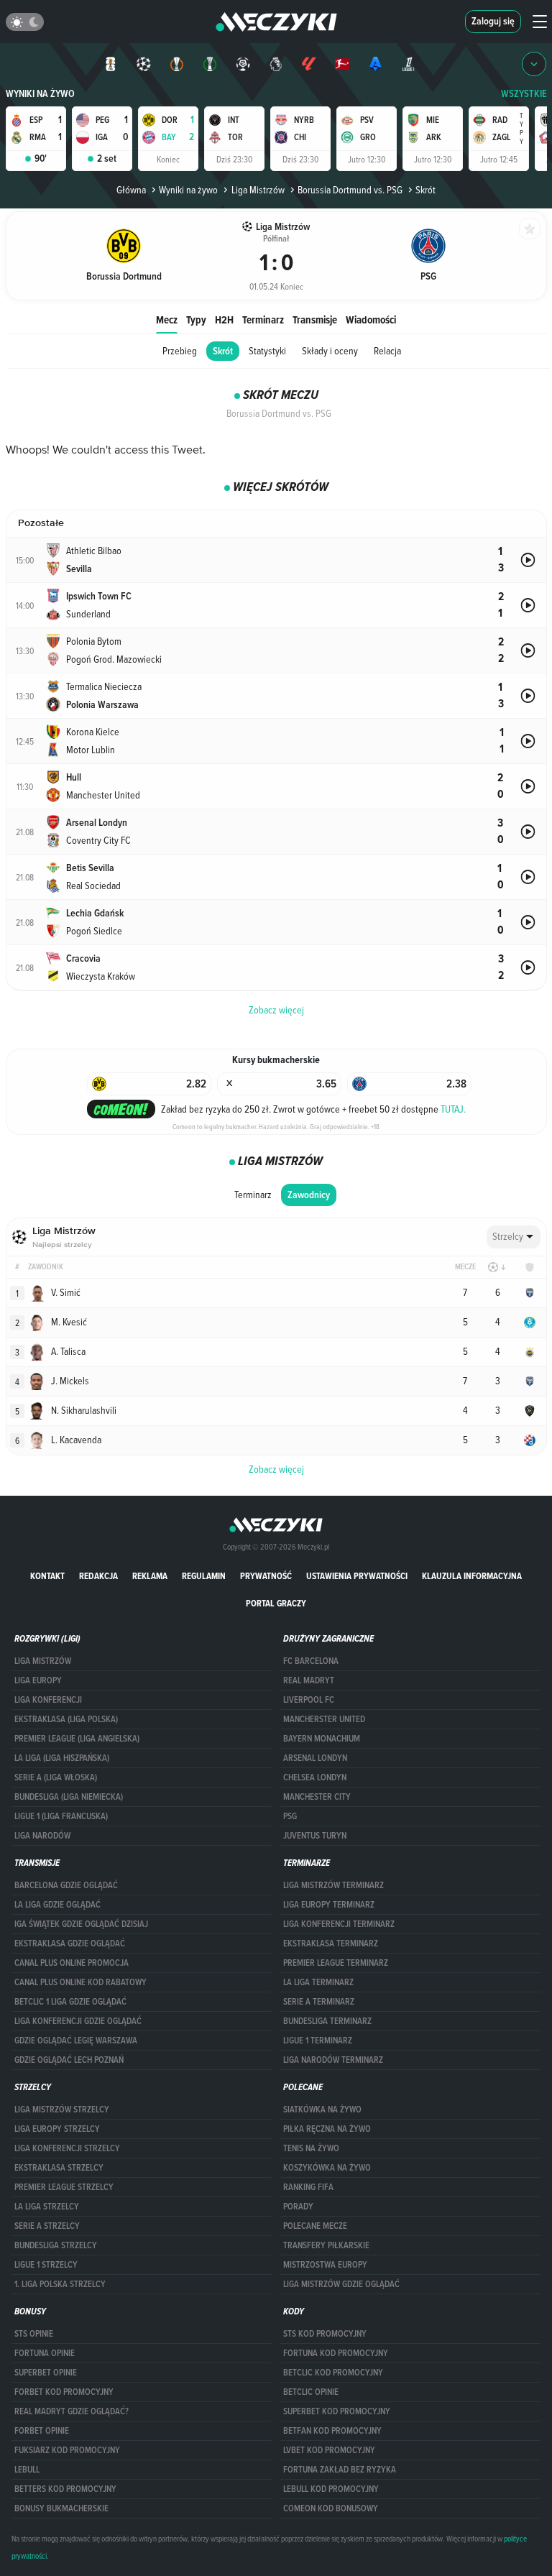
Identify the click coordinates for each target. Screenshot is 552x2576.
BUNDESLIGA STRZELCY (56, 2245)
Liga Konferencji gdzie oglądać (78, 2021)
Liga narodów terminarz (333, 2060)
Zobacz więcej (276, 1469)
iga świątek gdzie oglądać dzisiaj (81, 1924)
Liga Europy (38, 1680)
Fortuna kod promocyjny (336, 2353)
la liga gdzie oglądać (57, 1905)
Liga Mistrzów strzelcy (62, 2110)
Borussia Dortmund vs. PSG (350, 190)
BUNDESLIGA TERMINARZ (327, 2021)
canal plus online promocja (72, 1963)
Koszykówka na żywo (327, 2168)
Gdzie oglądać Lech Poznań (69, 2060)
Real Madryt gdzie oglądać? (72, 2411)
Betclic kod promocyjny (333, 2373)
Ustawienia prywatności (357, 1576)
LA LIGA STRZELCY (47, 2207)
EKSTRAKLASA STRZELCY (59, 2168)
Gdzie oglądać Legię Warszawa (76, 2041)
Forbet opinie (42, 2431)
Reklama (150, 1576)
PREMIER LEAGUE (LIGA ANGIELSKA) (77, 1739)
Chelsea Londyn (315, 1777)
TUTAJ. (453, 1109)
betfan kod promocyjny (332, 2431)
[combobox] (514, 1237)
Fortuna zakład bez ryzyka (340, 2470)
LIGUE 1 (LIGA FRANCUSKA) (61, 1816)
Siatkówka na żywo (322, 2110)
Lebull (27, 2470)
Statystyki (267, 351)
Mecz (167, 319)
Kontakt (47, 1576)
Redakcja (98, 1576)
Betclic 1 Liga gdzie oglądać (70, 2002)
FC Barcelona (311, 1661)
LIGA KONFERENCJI (48, 1700)
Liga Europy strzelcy (57, 2129)
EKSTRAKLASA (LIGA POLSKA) (66, 1719)
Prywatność (266, 1576)
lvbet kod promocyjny (329, 2450)
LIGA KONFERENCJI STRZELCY (67, 2148)
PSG (290, 1816)
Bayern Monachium (322, 1739)
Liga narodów (42, 1836)
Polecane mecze (315, 2226)
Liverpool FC (309, 1700)
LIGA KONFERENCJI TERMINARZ (339, 1924)
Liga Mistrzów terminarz (333, 1885)
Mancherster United (324, 1719)
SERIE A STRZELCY (47, 2226)
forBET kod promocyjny (64, 2392)
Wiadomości (371, 319)
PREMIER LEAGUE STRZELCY (64, 2187)
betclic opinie (311, 2392)
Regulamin (204, 1576)
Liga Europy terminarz (329, 1905)
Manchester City (317, 1797)
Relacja (387, 351)
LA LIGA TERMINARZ (318, 1982)
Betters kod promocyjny (65, 2489)
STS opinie (34, 2334)
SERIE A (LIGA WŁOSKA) (56, 1777)
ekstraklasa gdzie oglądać (70, 1943)
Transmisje (315, 319)
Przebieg (180, 351)
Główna (131, 190)
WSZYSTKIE (524, 94)
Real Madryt (309, 1680)
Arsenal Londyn (315, 1758)
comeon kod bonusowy (331, 2508)
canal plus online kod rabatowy (80, 1982)
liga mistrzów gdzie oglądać (341, 2284)
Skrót (223, 351)
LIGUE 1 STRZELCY (46, 2265)
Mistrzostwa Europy (325, 2265)
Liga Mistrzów (258, 190)
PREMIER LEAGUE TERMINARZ (336, 1963)
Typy (196, 319)
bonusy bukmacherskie (61, 2508)
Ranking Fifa (308, 2187)
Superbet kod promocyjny (337, 2411)
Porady (298, 2207)
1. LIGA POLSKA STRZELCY (60, 2284)
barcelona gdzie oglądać (66, 1885)
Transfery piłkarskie (326, 2245)
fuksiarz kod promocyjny (67, 2450)
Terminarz (263, 319)
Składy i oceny (330, 351)
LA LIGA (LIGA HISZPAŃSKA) (62, 1758)
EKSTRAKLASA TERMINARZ (331, 1943)
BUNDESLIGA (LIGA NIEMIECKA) (69, 1797)
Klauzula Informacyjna (472, 1576)
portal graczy (276, 1603)
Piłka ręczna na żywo (327, 2129)
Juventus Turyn (315, 1836)
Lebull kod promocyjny (331, 2489)
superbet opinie (46, 2373)
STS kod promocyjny (325, 2334)
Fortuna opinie (45, 2353)
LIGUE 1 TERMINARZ (318, 2041)
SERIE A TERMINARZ (319, 2002)
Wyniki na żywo (40, 94)
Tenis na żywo (311, 2148)
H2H (224, 319)
